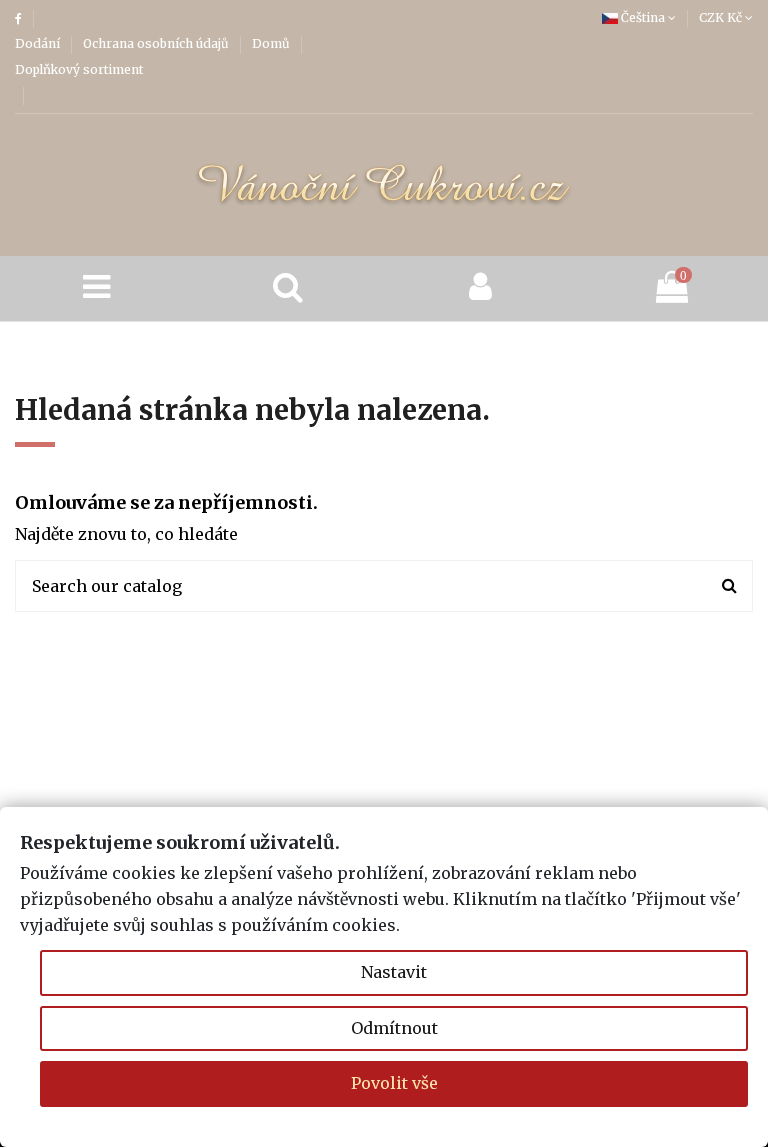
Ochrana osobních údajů (157, 43)
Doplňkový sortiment (79, 69)
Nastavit (394, 972)
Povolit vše (394, 1083)
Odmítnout (394, 1028)
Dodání (39, 43)
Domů (272, 43)
